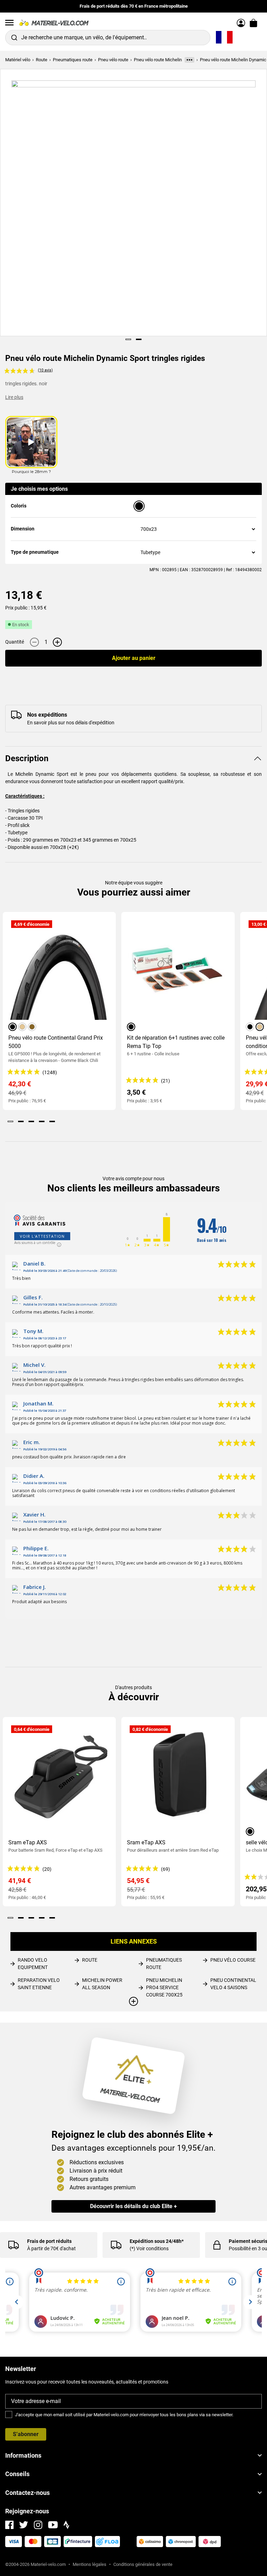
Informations (23, 2455)
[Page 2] (139, 339)
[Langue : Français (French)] (224, 38)
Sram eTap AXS (28, 1842)
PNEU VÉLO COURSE (233, 1960)
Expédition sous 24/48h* (157, 2241)
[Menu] (9, 23)
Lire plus (14, 397)
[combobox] (108, 38)
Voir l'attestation (42, 1236)
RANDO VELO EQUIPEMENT (33, 1964)
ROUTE (90, 1960)
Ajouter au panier (134, 658)
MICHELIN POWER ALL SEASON (102, 1984)
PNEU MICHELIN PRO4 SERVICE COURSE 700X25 (164, 1987)
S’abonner (26, 2434)
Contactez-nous (27, 2493)
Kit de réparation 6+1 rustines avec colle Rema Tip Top (176, 1042)
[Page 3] (31, 1121)
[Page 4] (42, 1121)
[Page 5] (52, 1121)
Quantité (15, 642)
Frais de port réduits (49, 2241)
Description (27, 758)
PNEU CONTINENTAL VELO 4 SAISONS (233, 1984)
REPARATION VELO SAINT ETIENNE (39, 1984)
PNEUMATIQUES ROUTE (164, 1964)
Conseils (17, 2474)
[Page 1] (128, 339)
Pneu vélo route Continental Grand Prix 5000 (56, 1042)
